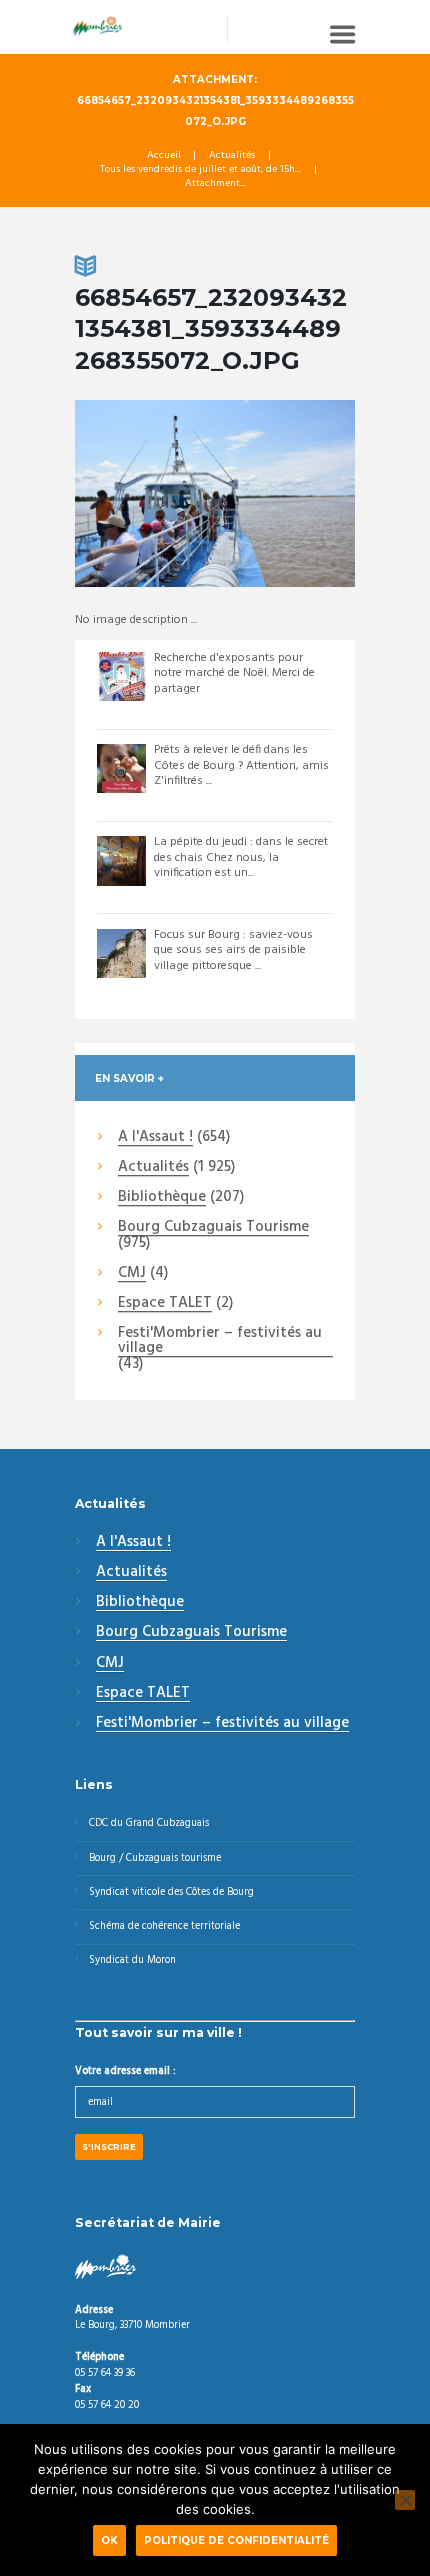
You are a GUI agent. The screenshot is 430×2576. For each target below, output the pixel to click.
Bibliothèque (162, 1198)
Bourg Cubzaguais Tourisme (213, 1228)
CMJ (132, 1274)
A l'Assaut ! (155, 1138)
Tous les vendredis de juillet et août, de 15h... (200, 170)
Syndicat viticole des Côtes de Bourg (171, 1892)
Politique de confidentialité (236, 2540)
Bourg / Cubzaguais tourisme (155, 1858)
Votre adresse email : (125, 2071)
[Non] (405, 2500)
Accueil (164, 156)
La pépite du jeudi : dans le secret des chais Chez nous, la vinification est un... (241, 857)
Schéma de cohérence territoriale (164, 1926)
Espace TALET (165, 1304)
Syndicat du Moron (132, 1960)
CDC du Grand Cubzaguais (149, 1823)
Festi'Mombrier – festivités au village (220, 1341)
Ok (109, 2540)
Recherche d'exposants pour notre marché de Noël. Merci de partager (234, 673)
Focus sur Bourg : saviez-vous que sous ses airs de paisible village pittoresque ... (233, 950)
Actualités (232, 156)
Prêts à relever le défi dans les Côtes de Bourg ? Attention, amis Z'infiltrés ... (241, 765)
